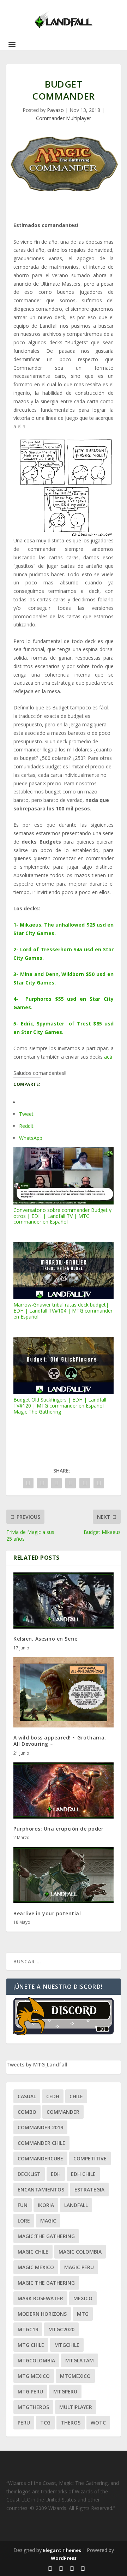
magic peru (79, 2267)
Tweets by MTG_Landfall (37, 2065)
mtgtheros (33, 2407)
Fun (23, 2205)
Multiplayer (76, 2407)
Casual (27, 2096)
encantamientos (41, 2190)
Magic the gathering (46, 2283)
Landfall (76, 2205)
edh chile (83, 2174)
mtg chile (31, 2345)
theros (71, 2423)
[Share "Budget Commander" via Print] (99, 1483)
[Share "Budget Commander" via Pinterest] (71, 1483)
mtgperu (65, 2391)
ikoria (46, 2205)
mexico (83, 2298)
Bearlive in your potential (47, 1913)
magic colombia (80, 2252)
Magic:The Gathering (46, 2236)
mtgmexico (75, 2376)
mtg (83, 2314)
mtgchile (67, 2345)
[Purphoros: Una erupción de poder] (64, 1791)
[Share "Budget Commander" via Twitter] (42, 1483)
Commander (63, 2112)
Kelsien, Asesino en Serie (46, 1639)
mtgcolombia (36, 2360)
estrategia (89, 2190)
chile (76, 2096)
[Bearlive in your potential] (64, 1875)
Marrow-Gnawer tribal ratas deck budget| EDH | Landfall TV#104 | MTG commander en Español (63, 1310)
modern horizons (42, 2314)
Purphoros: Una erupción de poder (58, 1829)
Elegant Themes (62, 2550)
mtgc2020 (61, 2329)
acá (108, 1057)
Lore (24, 2221)
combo (27, 2112)
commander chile (41, 2143)
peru (24, 2423)
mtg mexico (34, 2376)
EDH (56, 2174)
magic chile (33, 2252)
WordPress (64, 2558)
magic (48, 2221)
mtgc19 (28, 2329)
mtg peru (30, 2391)
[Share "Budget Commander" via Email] (85, 1483)
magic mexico (36, 2267)
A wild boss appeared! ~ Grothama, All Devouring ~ (60, 1741)
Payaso (55, 110)
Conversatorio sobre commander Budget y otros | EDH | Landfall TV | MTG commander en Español (62, 1216)
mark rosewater (40, 2298)
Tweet (26, 1114)
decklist (29, 2174)
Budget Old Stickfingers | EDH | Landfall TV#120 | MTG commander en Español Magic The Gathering (60, 1405)
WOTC (98, 2423)
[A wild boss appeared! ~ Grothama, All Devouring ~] (64, 1692)
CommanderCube (40, 2158)
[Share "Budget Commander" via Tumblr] (56, 1483)
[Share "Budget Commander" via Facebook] (28, 1483)
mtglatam (80, 2360)
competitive (90, 2158)
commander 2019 (40, 2127)
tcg (45, 2423)
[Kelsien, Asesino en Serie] (64, 1601)
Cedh (53, 2096)
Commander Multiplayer (64, 118)
